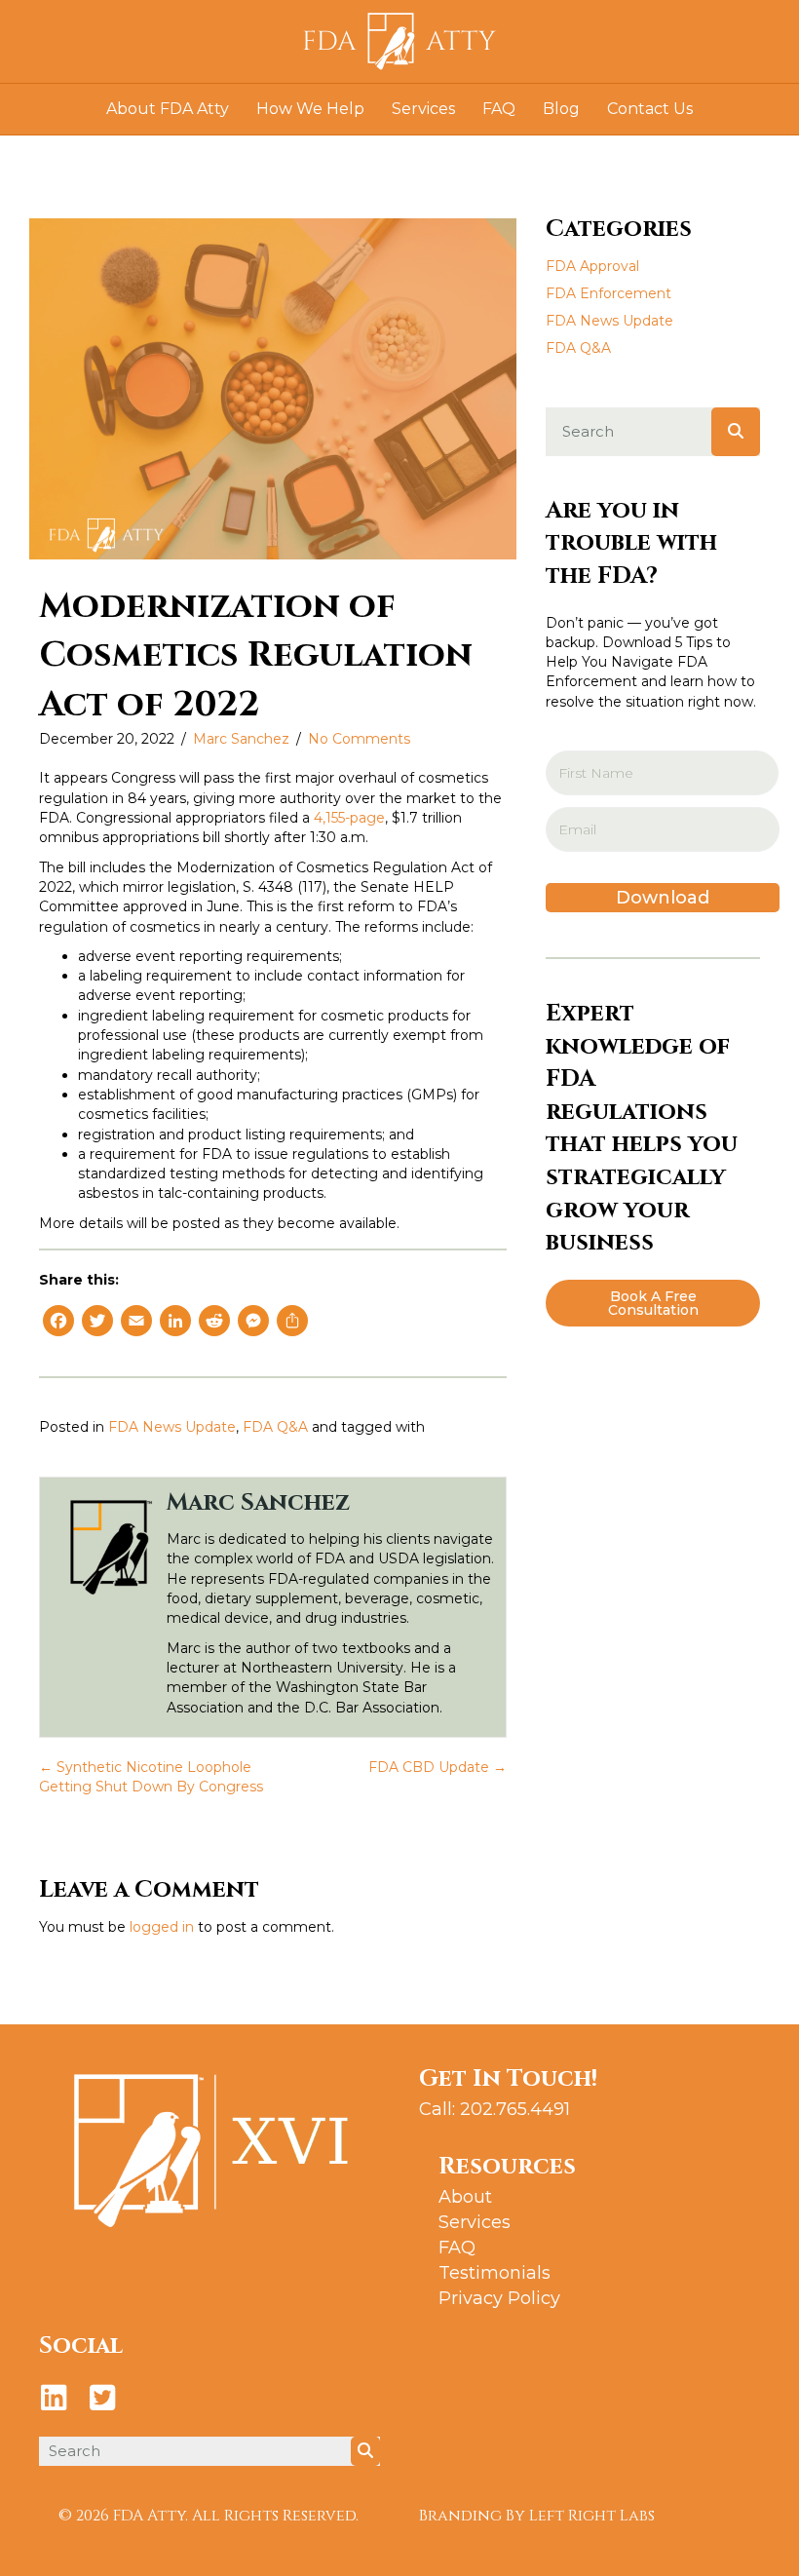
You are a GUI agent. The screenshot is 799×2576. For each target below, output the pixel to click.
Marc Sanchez (241, 739)
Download (663, 898)
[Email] (136, 1323)
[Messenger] (253, 1323)
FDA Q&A (275, 1427)
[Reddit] (214, 1323)
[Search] (736, 432)
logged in (162, 1927)
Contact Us (650, 109)
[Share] (292, 1323)
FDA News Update (172, 1427)
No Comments (359, 739)
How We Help (310, 109)
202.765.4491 (515, 2109)
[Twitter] (97, 1323)
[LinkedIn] (175, 1323)
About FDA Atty (168, 109)
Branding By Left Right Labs (537, 2516)
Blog (561, 109)
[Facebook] (58, 1323)
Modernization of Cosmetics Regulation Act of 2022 (256, 655)
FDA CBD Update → (438, 1767)
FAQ (499, 109)
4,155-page (349, 818)
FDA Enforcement (609, 293)
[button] (653, 1303)
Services (423, 109)
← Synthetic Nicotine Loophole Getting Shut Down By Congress (151, 1777)
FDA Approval (592, 266)
